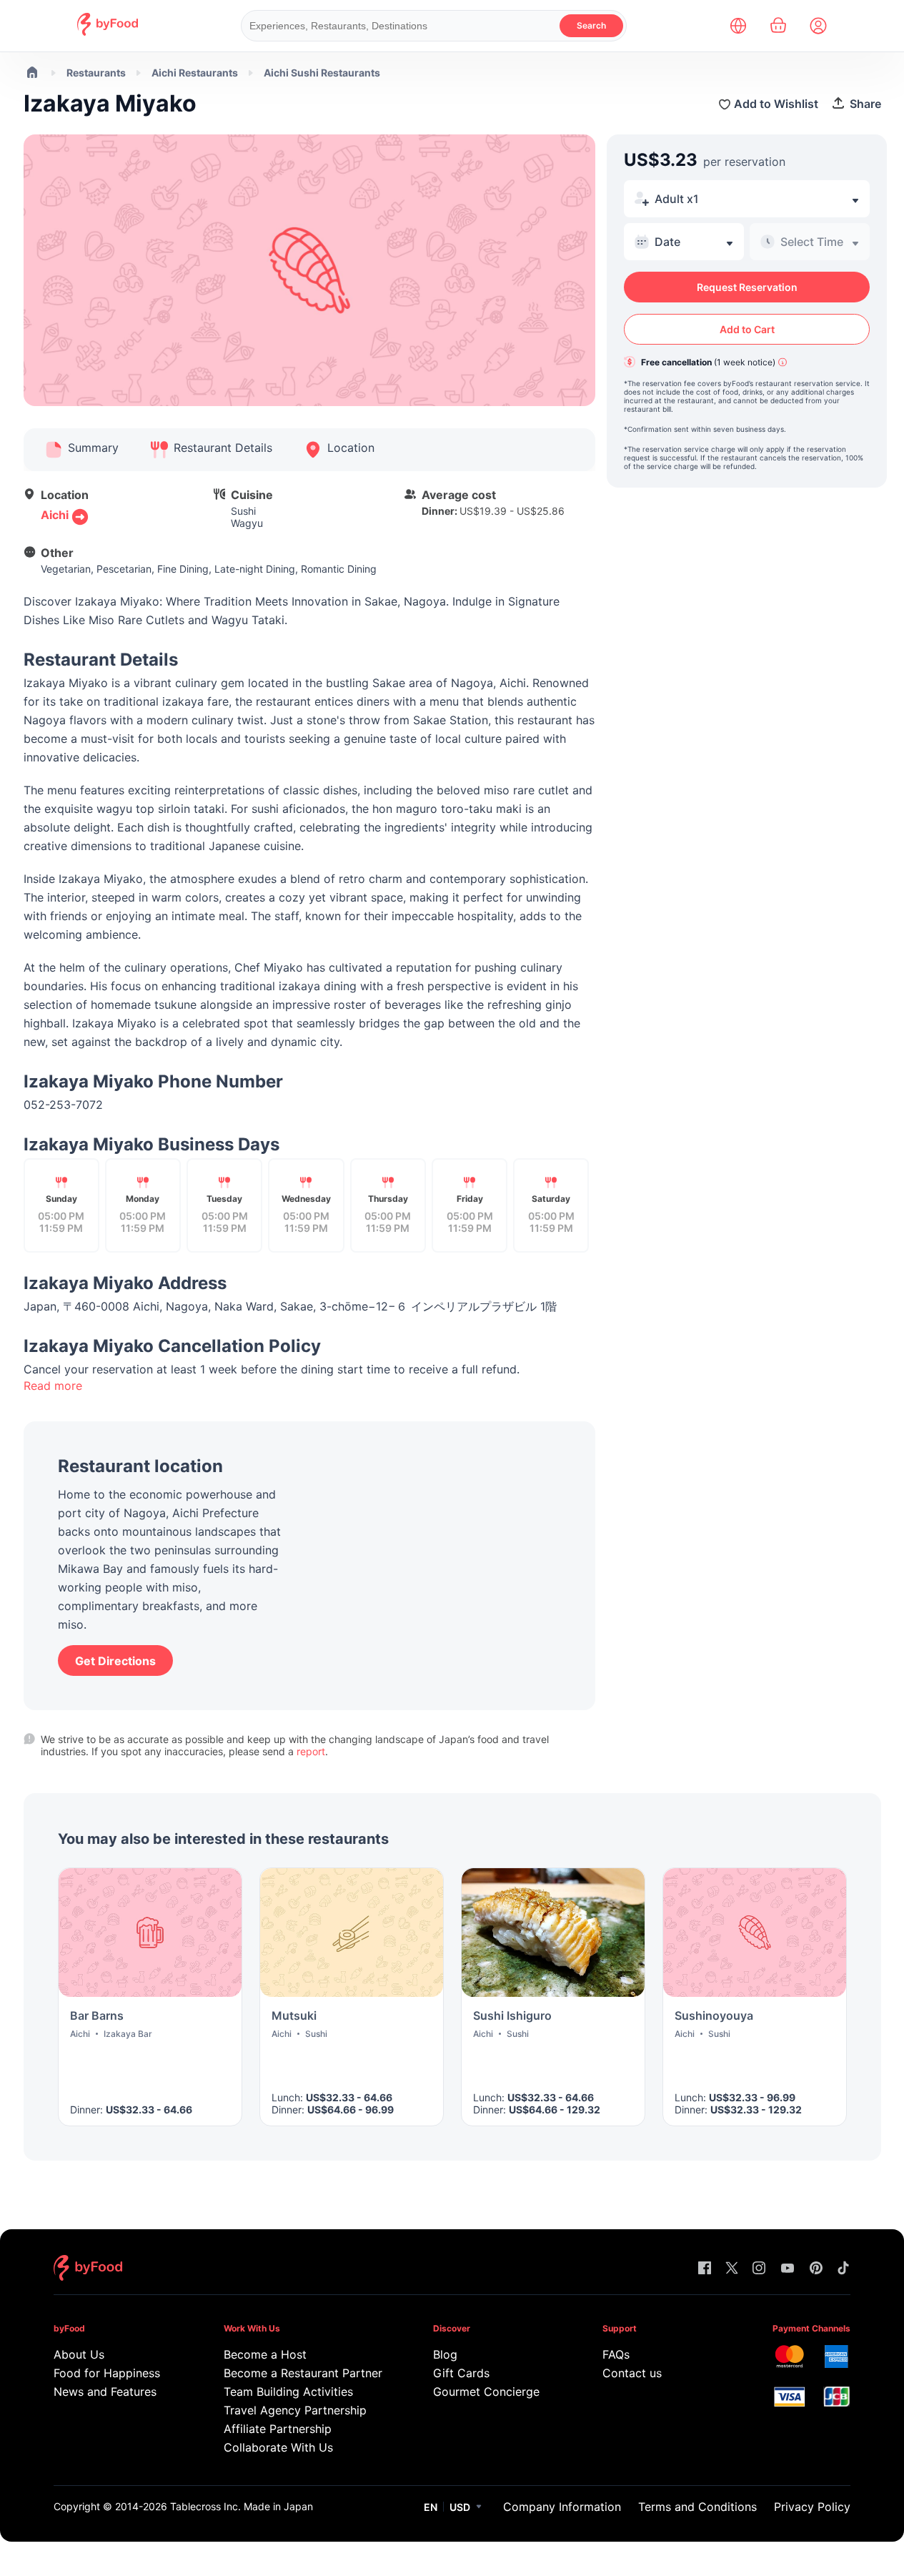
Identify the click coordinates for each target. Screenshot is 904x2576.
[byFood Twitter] (732, 2269)
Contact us (632, 2373)
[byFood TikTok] (843, 2269)
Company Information (562, 2507)
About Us (79, 2354)
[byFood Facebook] (705, 2269)
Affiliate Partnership (278, 2429)
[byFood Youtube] (788, 2269)
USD (460, 2507)
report (311, 1751)
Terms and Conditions (697, 2507)
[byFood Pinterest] (816, 2269)
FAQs (616, 2354)
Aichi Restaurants (195, 73)
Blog (445, 2354)
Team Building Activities (288, 2392)
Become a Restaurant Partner (300, 2373)
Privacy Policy (812, 2507)
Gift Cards (461, 2373)
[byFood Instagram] (759, 2269)
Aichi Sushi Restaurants (322, 73)
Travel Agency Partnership (295, 2410)
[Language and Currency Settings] (738, 26)
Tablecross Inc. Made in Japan (242, 2506)
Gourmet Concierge (486, 2392)
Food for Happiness (107, 2373)
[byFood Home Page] (108, 32)
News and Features (105, 2392)
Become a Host (265, 2354)
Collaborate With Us (278, 2447)
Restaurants (96, 73)
